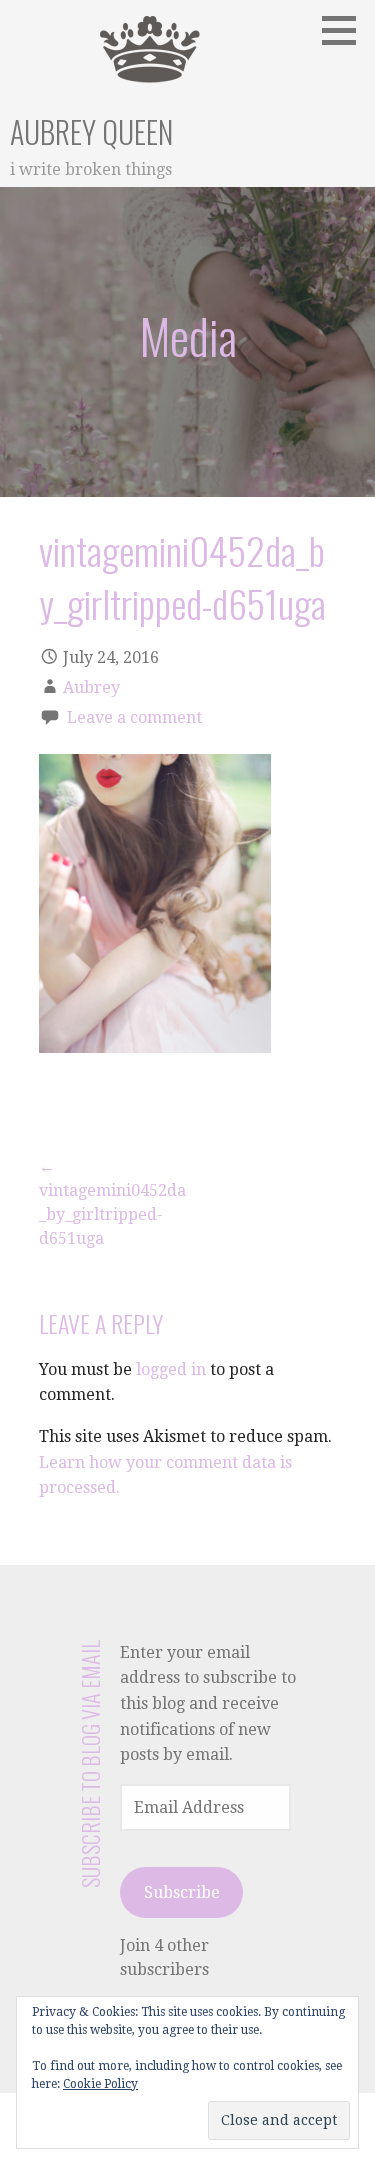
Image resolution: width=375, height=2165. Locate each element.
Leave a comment (134, 717)
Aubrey (91, 687)
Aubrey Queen (91, 131)
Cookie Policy (100, 2084)
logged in (171, 1369)
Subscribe (182, 1892)
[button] (346, 30)
